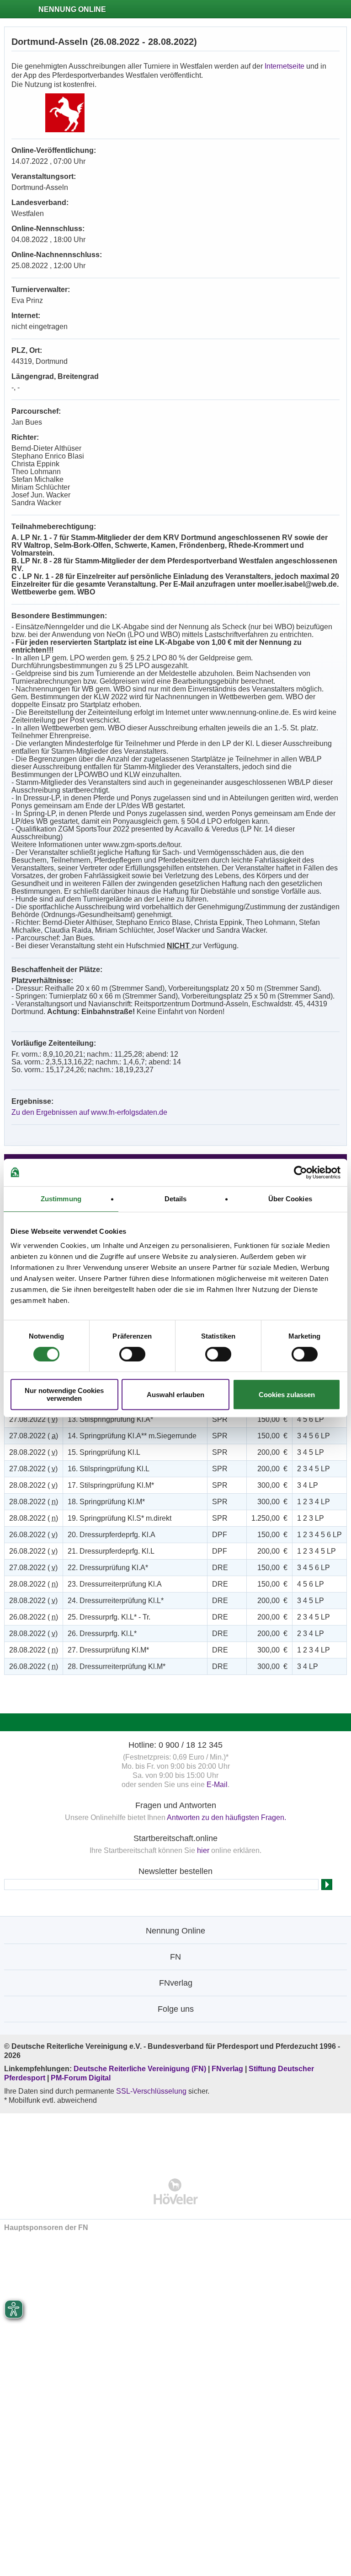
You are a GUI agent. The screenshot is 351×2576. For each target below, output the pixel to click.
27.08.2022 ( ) (33, 1419)
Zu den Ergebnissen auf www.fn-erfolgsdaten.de (89, 1112)
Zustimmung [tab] (61, 1199)
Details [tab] (176, 1199)
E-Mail (217, 1785)
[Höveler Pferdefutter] (176, 2191)
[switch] (132, 1354)
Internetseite (285, 66)
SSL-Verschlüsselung (151, 2091)
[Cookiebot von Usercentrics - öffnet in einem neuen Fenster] (300, 1172)
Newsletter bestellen (175, 1871)
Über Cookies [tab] (290, 1199)
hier (203, 1850)
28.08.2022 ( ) (33, 1452)
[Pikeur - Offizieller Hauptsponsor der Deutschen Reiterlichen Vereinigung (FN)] (176, 2140)
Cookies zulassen (287, 1395)
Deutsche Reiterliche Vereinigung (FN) (140, 2069)
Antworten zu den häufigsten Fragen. (226, 1817)
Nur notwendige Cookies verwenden (64, 1394)
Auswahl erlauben (175, 1395)
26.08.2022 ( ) (33, 1535)
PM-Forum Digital (81, 2078)
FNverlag (228, 2069)
